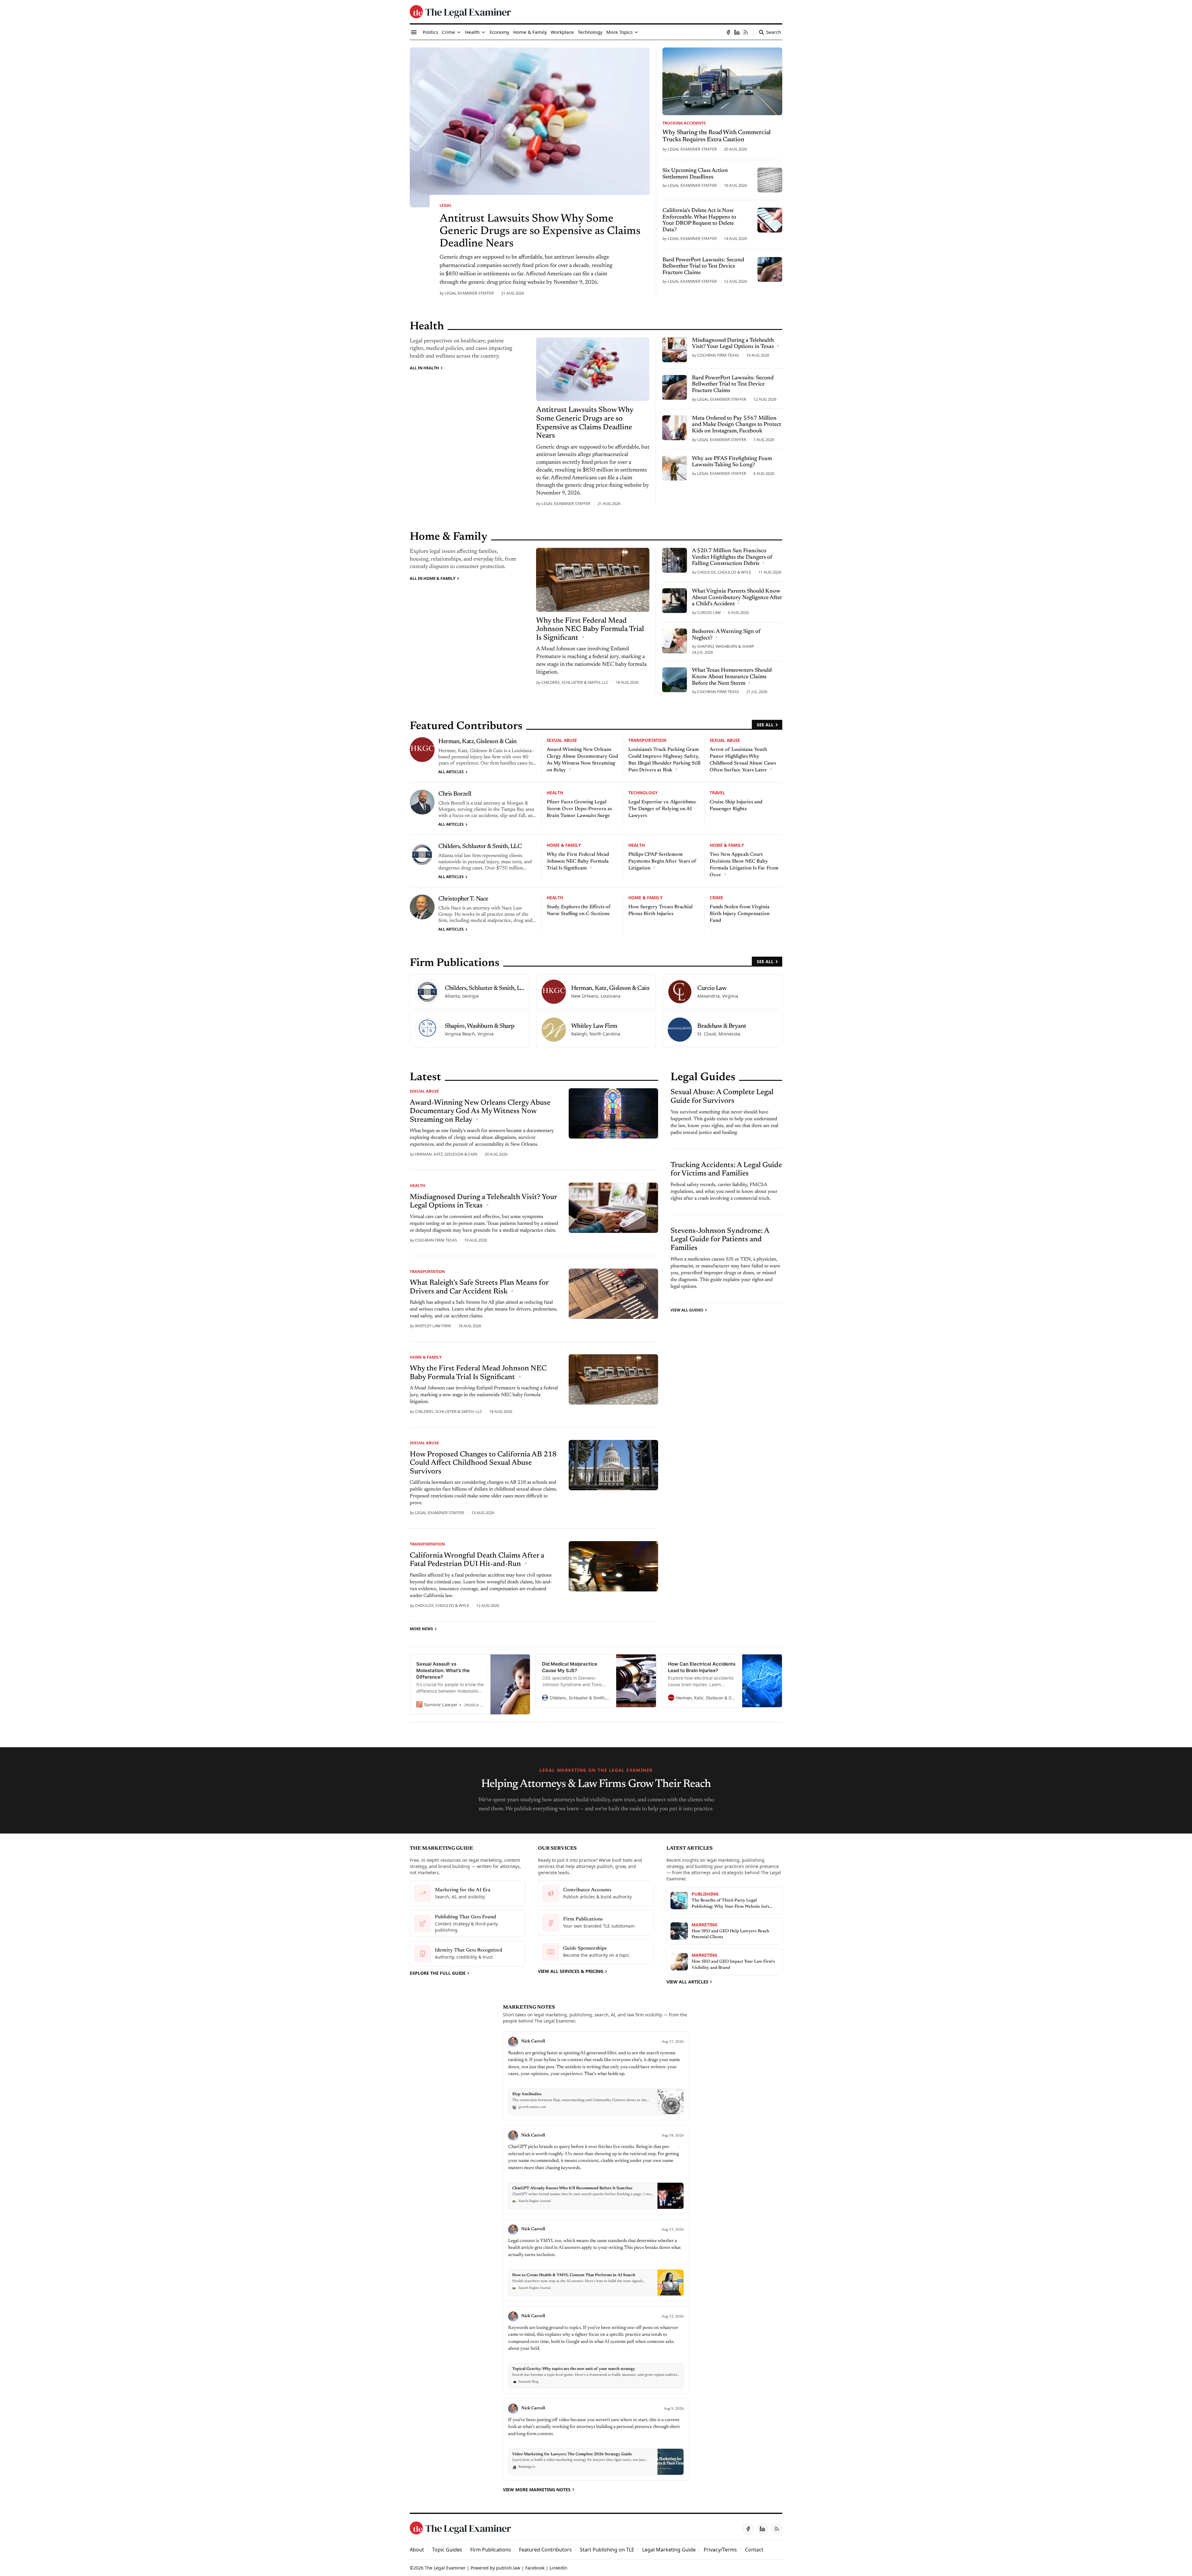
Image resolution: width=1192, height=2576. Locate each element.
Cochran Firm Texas (718, 355)
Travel (717, 793)
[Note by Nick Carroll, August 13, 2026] (596, 2260)
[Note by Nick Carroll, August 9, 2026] (596, 2439)
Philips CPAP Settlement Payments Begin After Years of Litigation (662, 861)
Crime (716, 898)
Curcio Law (709, 612)
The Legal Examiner (445, 2568)
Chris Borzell (455, 794)
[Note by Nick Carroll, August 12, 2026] (596, 2350)
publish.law (508, 2568)
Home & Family (564, 845)
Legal (446, 205)
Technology (643, 793)
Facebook (535, 2568)
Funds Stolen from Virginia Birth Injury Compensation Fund (740, 914)
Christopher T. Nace (463, 899)
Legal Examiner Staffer (469, 293)
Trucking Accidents (684, 123)
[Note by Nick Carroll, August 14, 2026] (596, 2170)
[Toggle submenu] (459, 32)
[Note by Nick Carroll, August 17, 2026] (596, 2076)
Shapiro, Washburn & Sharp (726, 646)
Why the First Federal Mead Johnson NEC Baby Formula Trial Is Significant (578, 861)
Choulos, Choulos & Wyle (724, 572)
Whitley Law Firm (433, 1326)
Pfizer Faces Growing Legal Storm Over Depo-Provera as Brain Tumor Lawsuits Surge (579, 809)
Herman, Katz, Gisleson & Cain (478, 742)
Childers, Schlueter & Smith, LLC (575, 682)
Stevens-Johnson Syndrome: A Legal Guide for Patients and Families (720, 1240)
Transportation (647, 740)
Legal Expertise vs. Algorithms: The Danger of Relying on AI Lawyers (662, 809)
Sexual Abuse (562, 740)
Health (555, 793)
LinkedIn (558, 2568)
